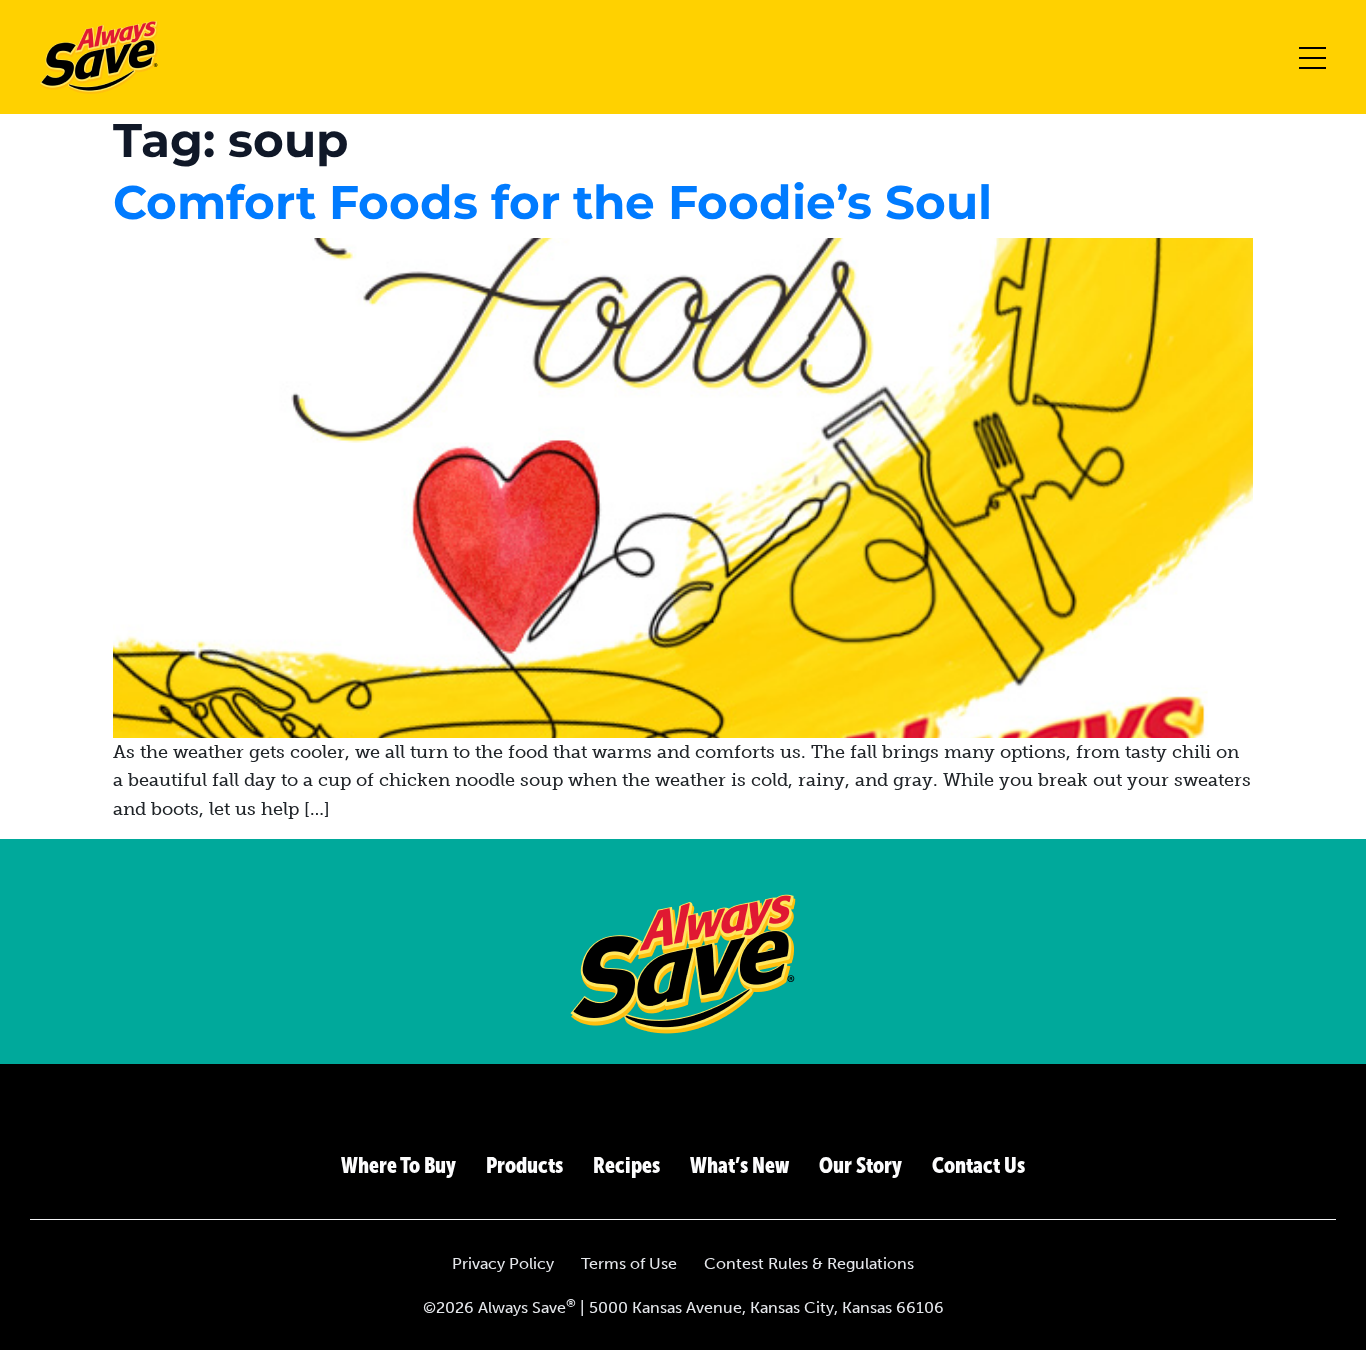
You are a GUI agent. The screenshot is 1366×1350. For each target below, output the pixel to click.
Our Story (860, 1166)
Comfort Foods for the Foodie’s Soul (552, 202)
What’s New (739, 1166)
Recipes (626, 1166)
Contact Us (978, 1166)
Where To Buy (398, 1166)
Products (524, 1166)
